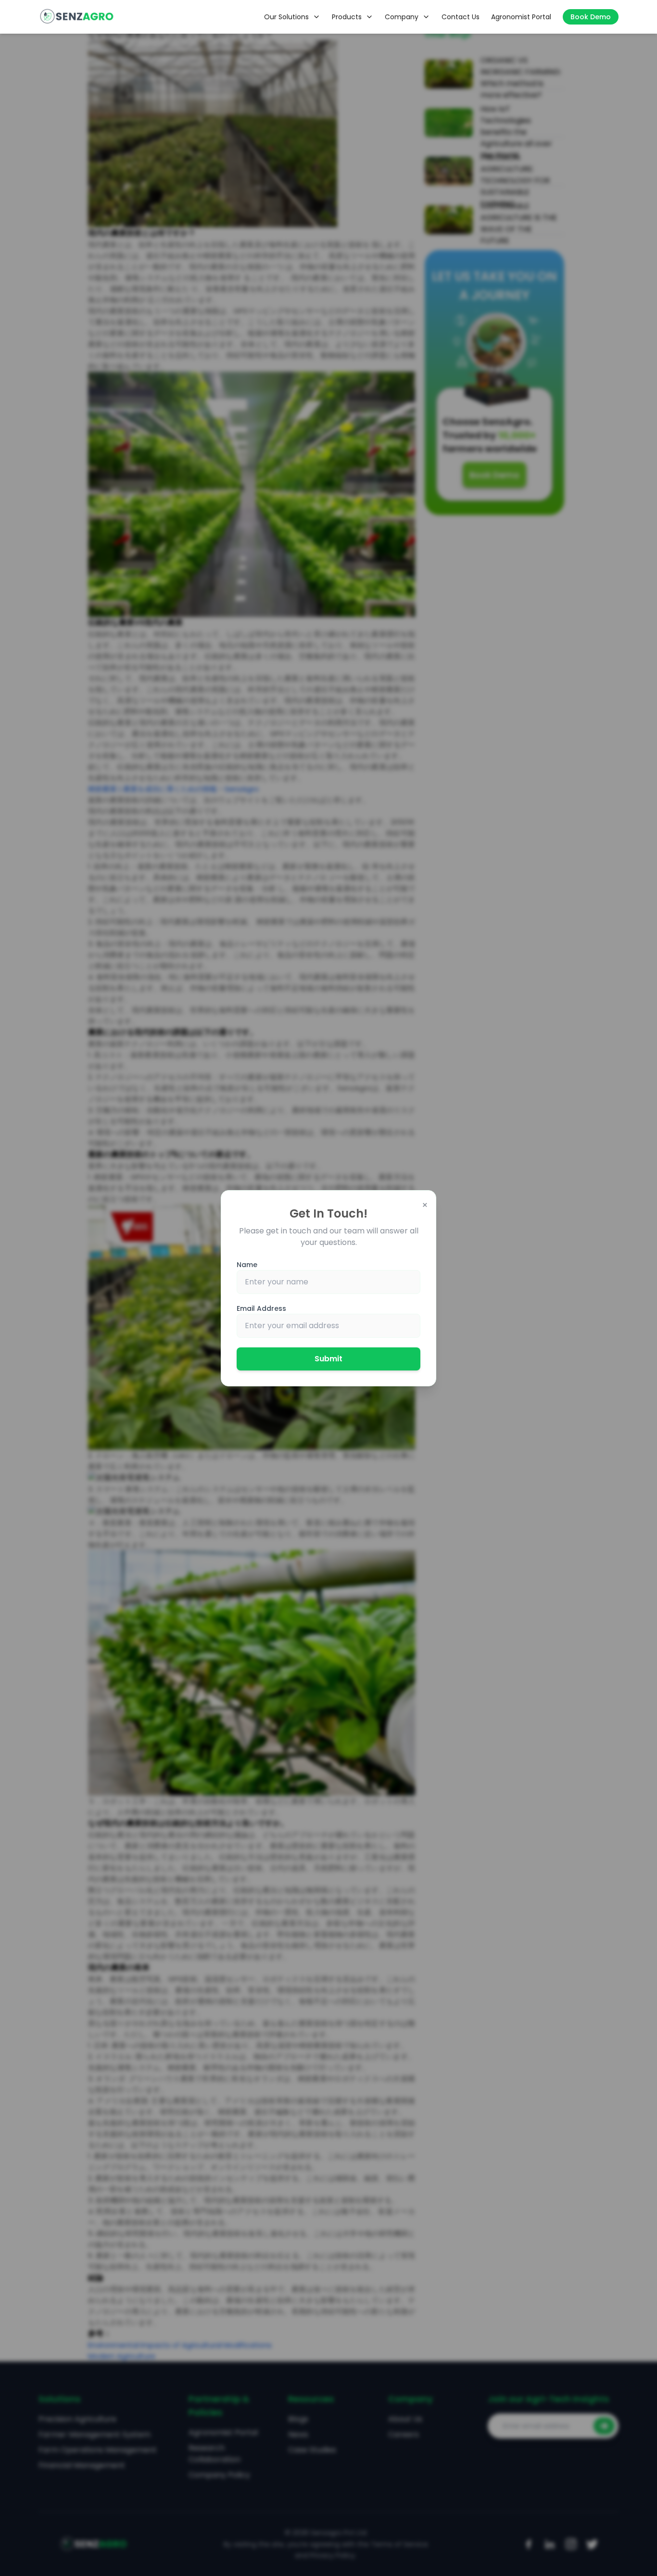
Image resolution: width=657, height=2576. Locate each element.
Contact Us (461, 17)
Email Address (261, 1308)
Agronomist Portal (521, 17)
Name (247, 1265)
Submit (328, 1359)
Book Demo (591, 17)
